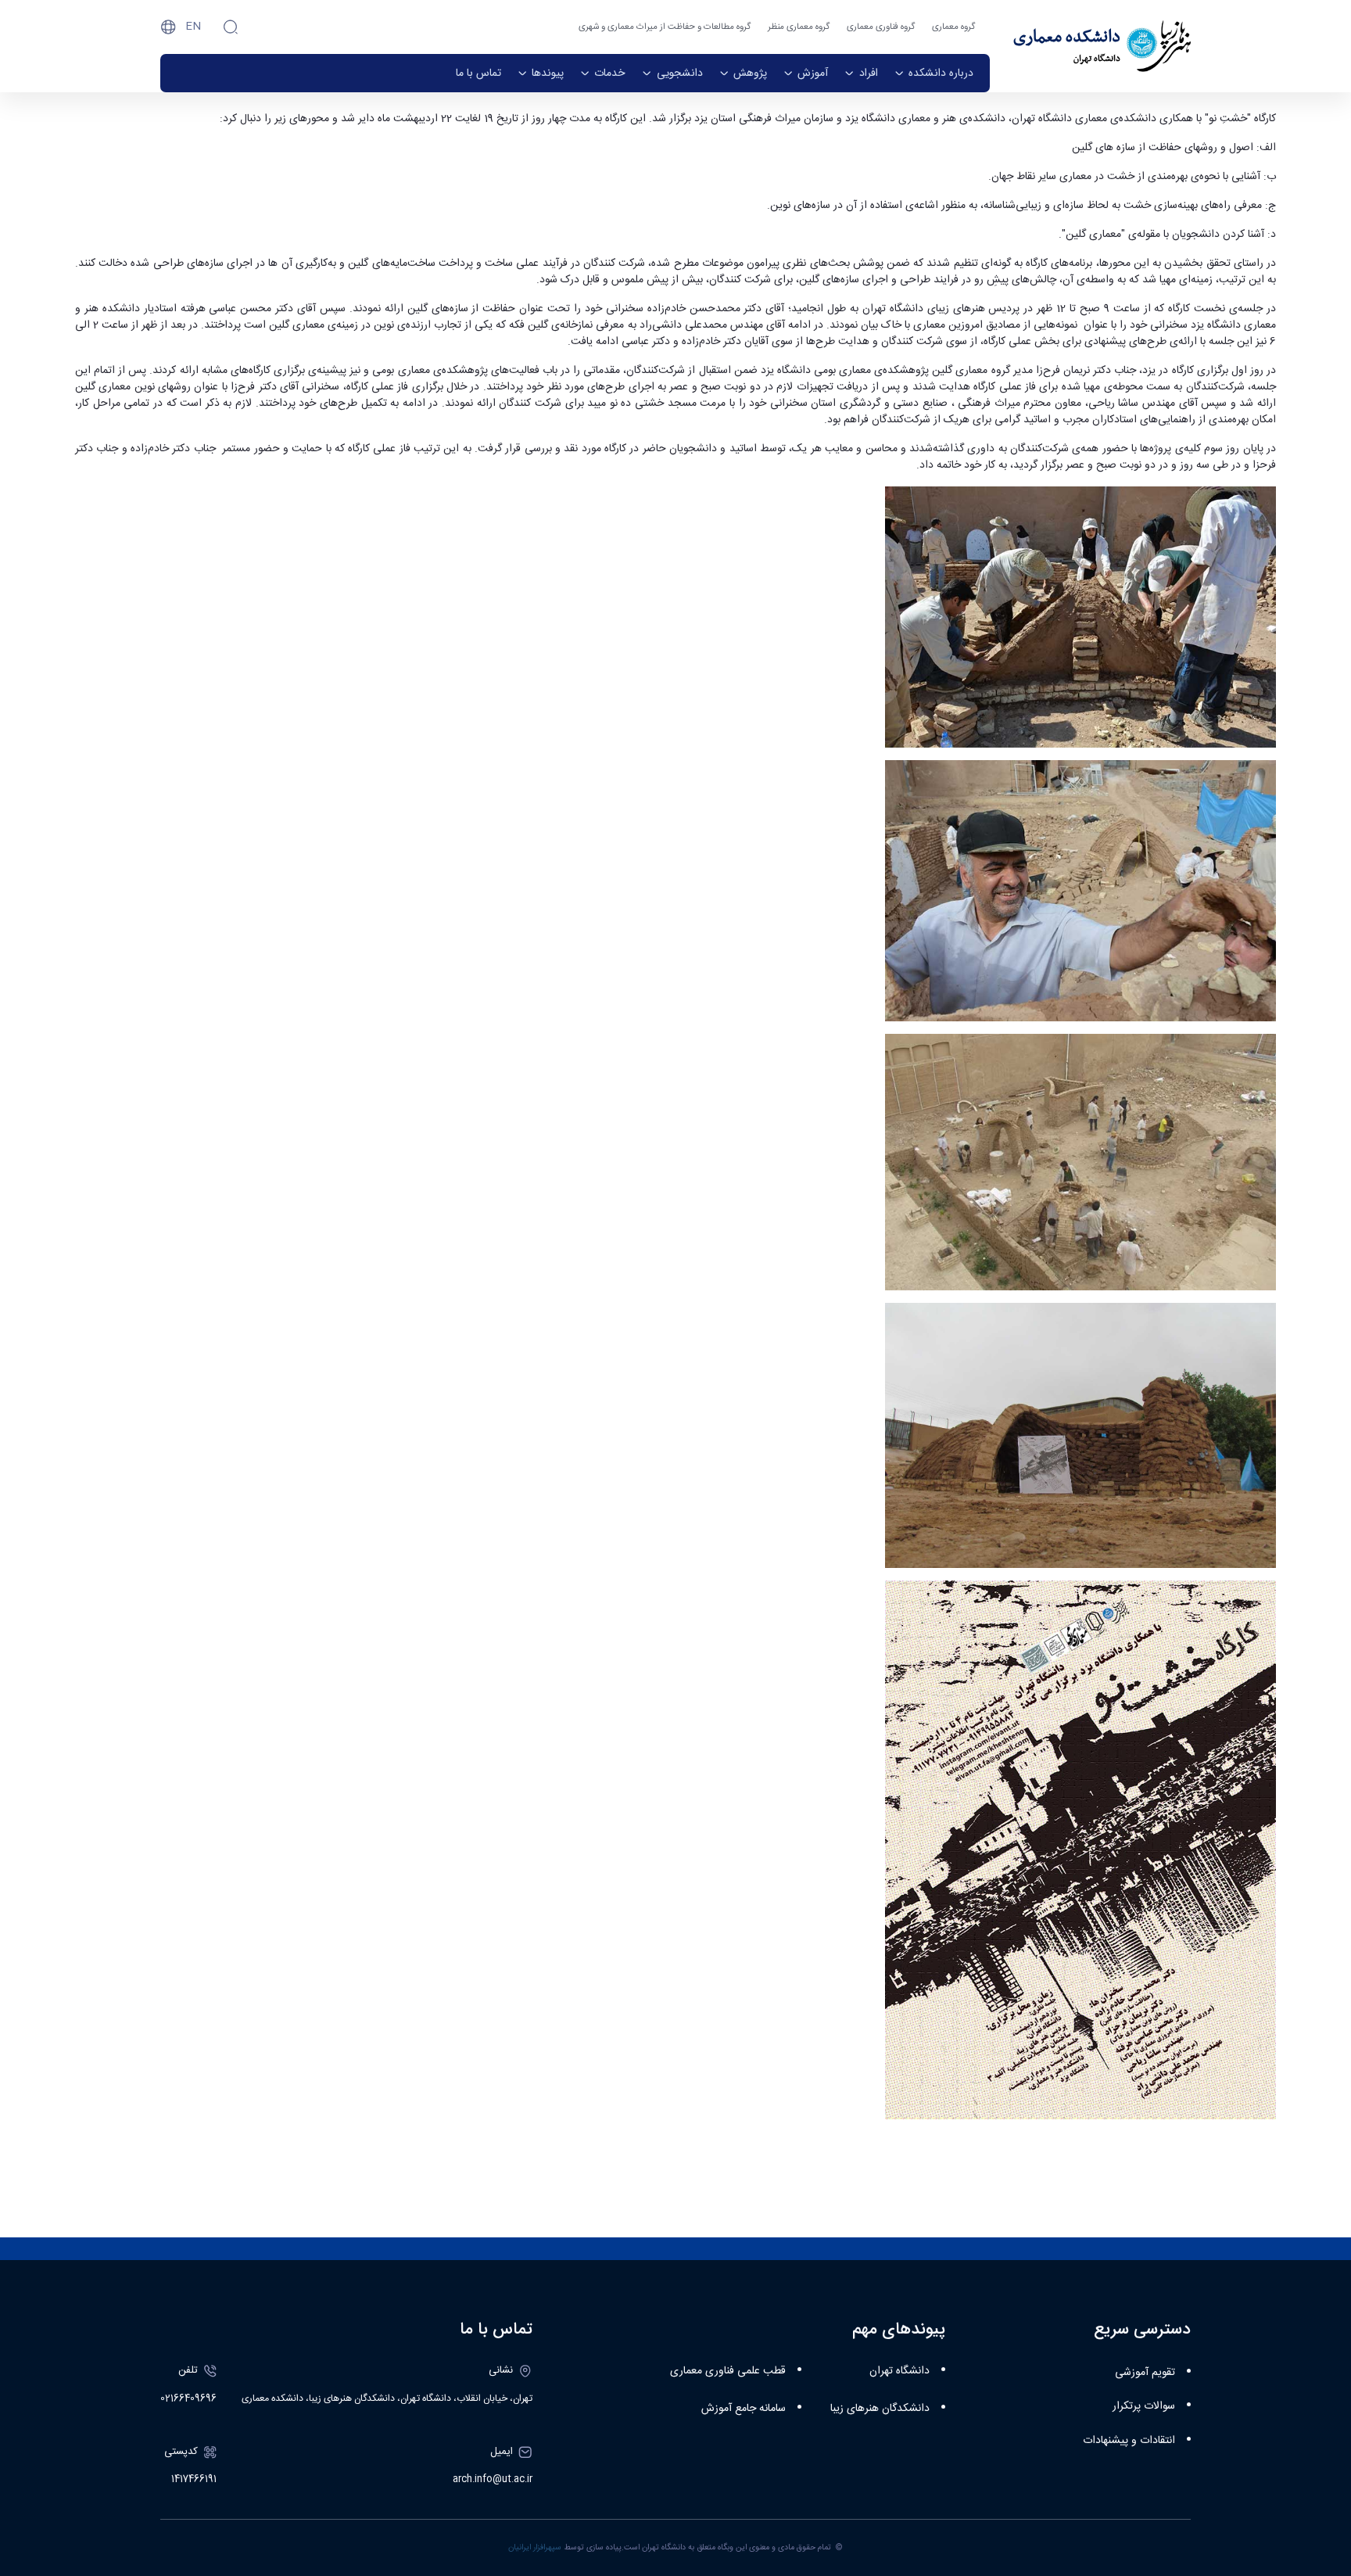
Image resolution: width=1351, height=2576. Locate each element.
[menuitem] (934, 73)
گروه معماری (953, 27)
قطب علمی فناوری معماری (728, 2371)
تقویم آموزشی (1145, 2373)
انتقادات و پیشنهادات (1129, 2441)
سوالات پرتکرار (1144, 2406)
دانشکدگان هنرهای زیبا (880, 2409)
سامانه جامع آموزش (744, 2409)
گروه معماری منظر (799, 27)
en (193, 27)
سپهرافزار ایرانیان (535, 2547)
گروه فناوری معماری (881, 27)
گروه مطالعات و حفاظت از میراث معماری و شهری (665, 27)
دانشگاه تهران (899, 2371)
